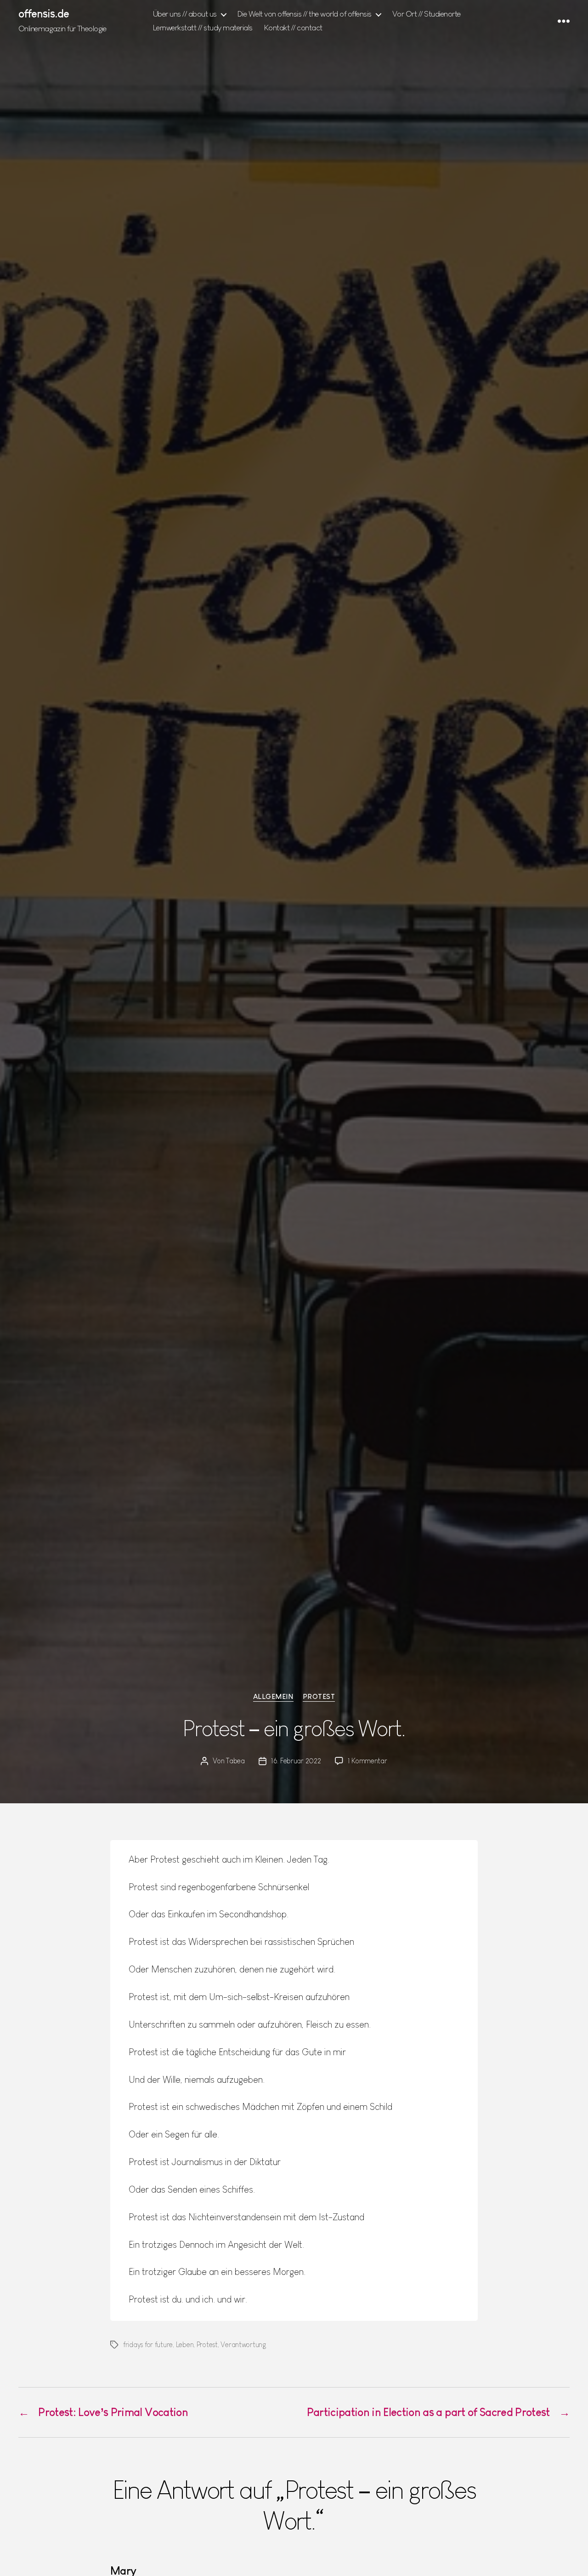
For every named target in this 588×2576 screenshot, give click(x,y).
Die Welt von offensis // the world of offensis (305, 14)
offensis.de (44, 14)
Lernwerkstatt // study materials (203, 28)
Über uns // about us (185, 14)
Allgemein (273, 1696)
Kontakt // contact (293, 28)
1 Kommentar (367, 1761)
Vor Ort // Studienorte (427, 14)
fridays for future (148, 2345)
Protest (319, 1696)
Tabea (235, 1761)
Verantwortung (243, 2345)
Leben (185, 2345)
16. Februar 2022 (296, 1761)
